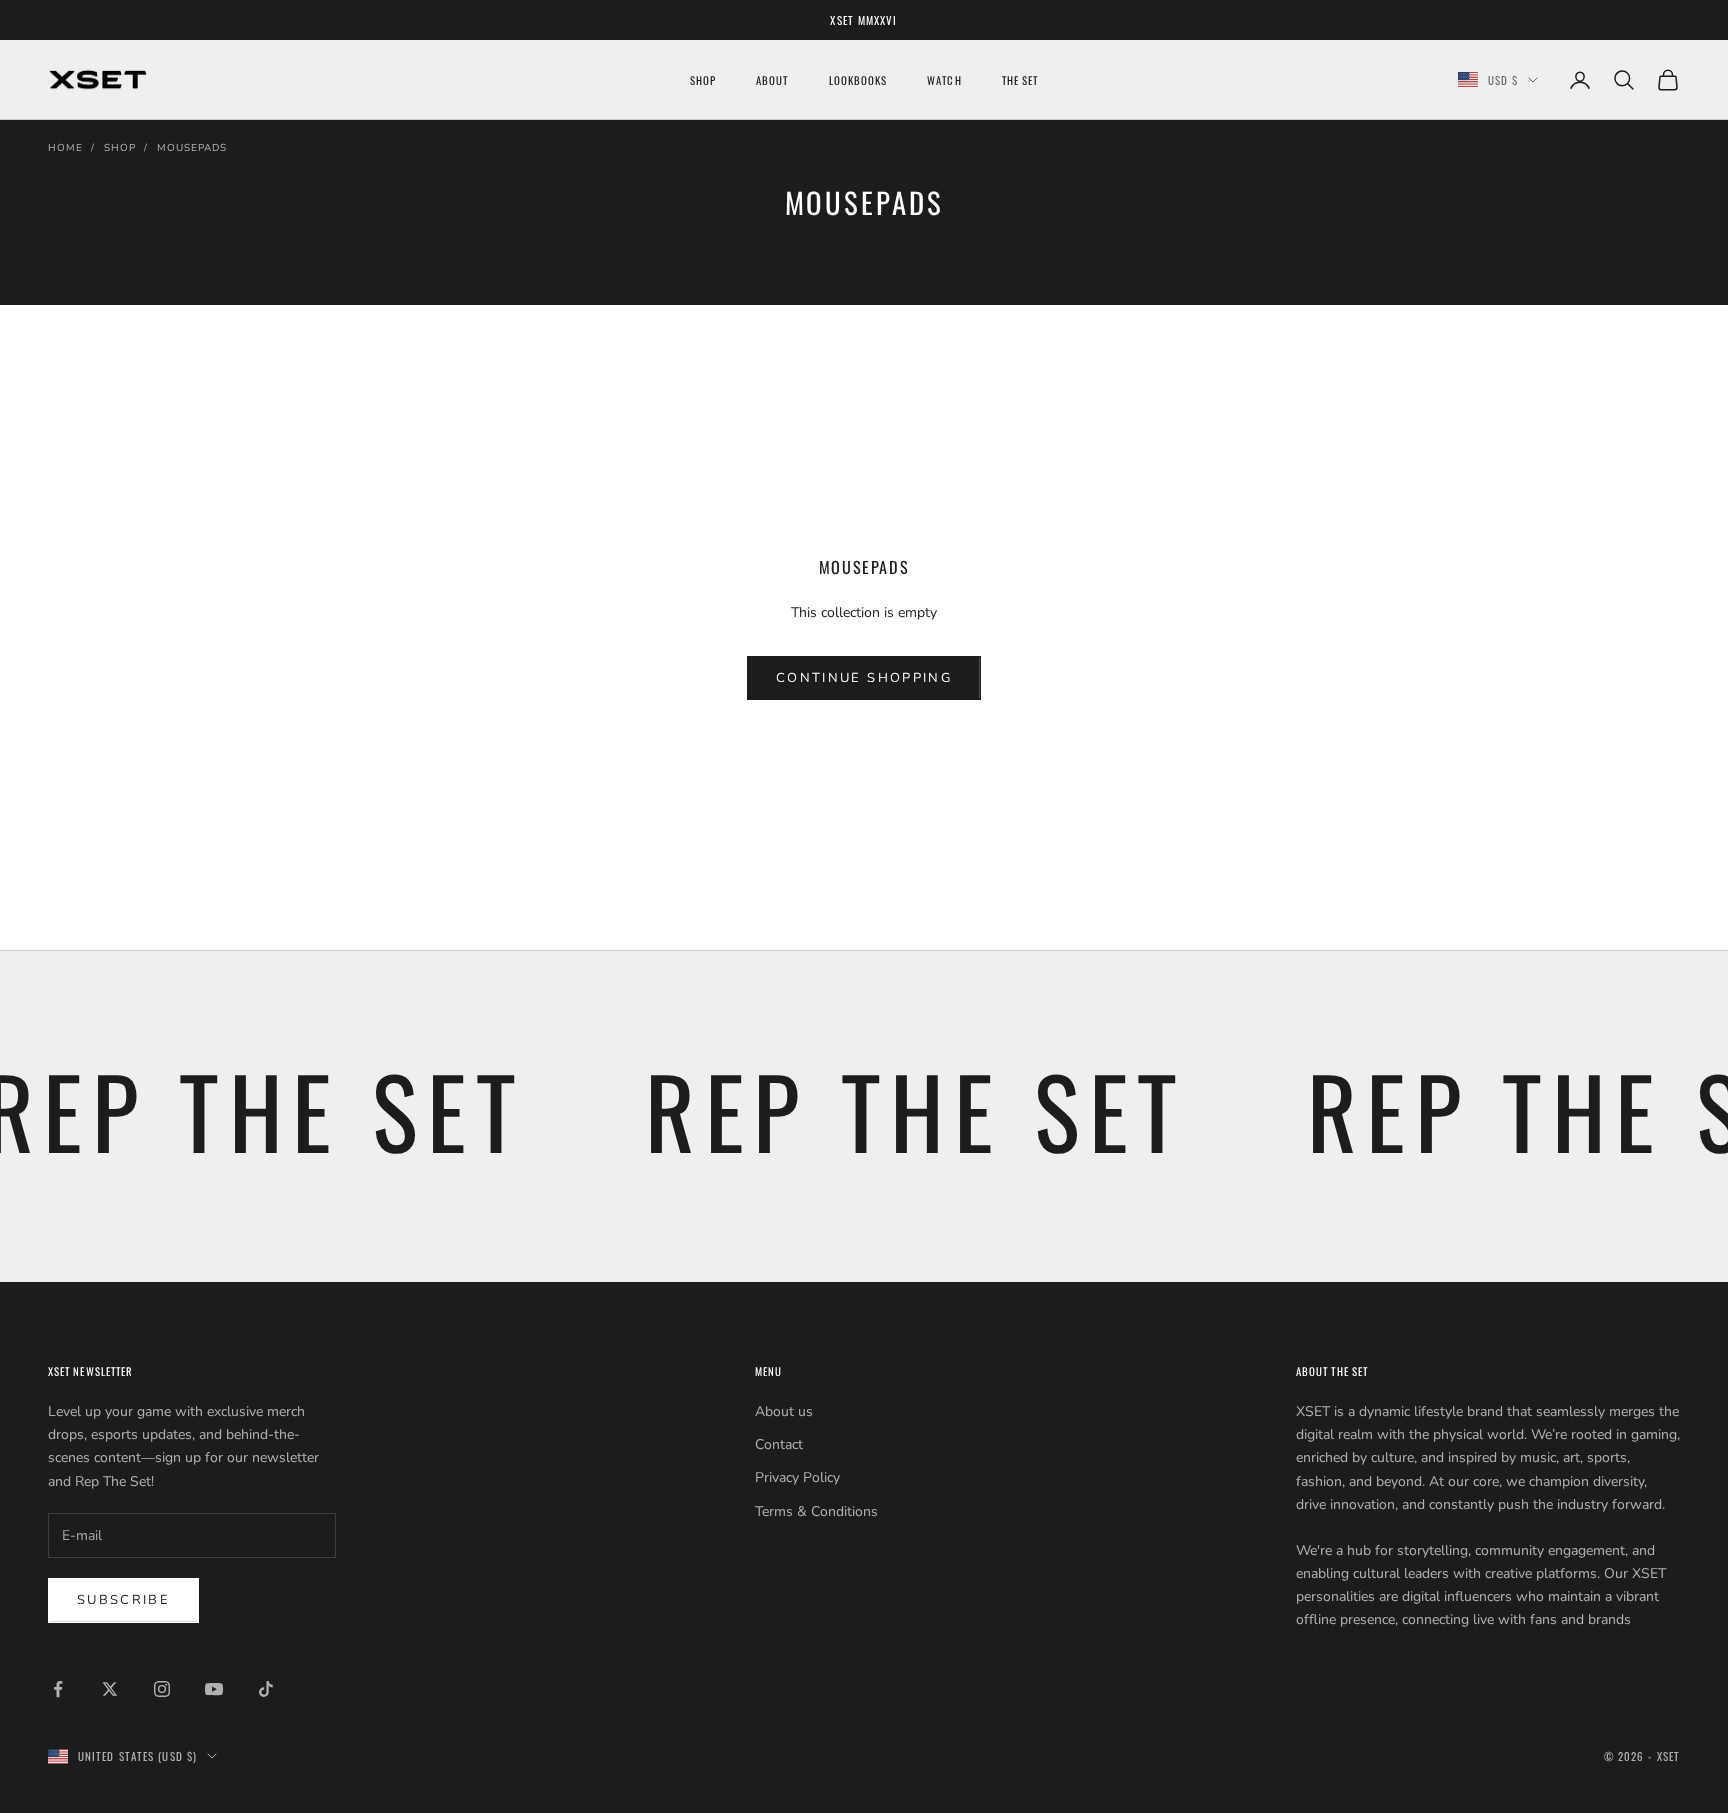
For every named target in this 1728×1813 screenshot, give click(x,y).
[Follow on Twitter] (110, 1689)
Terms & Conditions (816, 1511)
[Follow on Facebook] (58, 1689)
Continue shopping (864, 678)
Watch (944, 80)
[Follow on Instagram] (162, 1689)
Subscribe (123, 1600)
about (772, 80)
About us (784, 1411)
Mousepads (192, 148)
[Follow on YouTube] (214, 1689)
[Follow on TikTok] (266, 1689)
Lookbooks (858, 80)
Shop (120, 148)
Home (65, 148)
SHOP (703, 80)
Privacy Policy (797, 1477)
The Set (1020, 80)
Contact (779, 1444)
